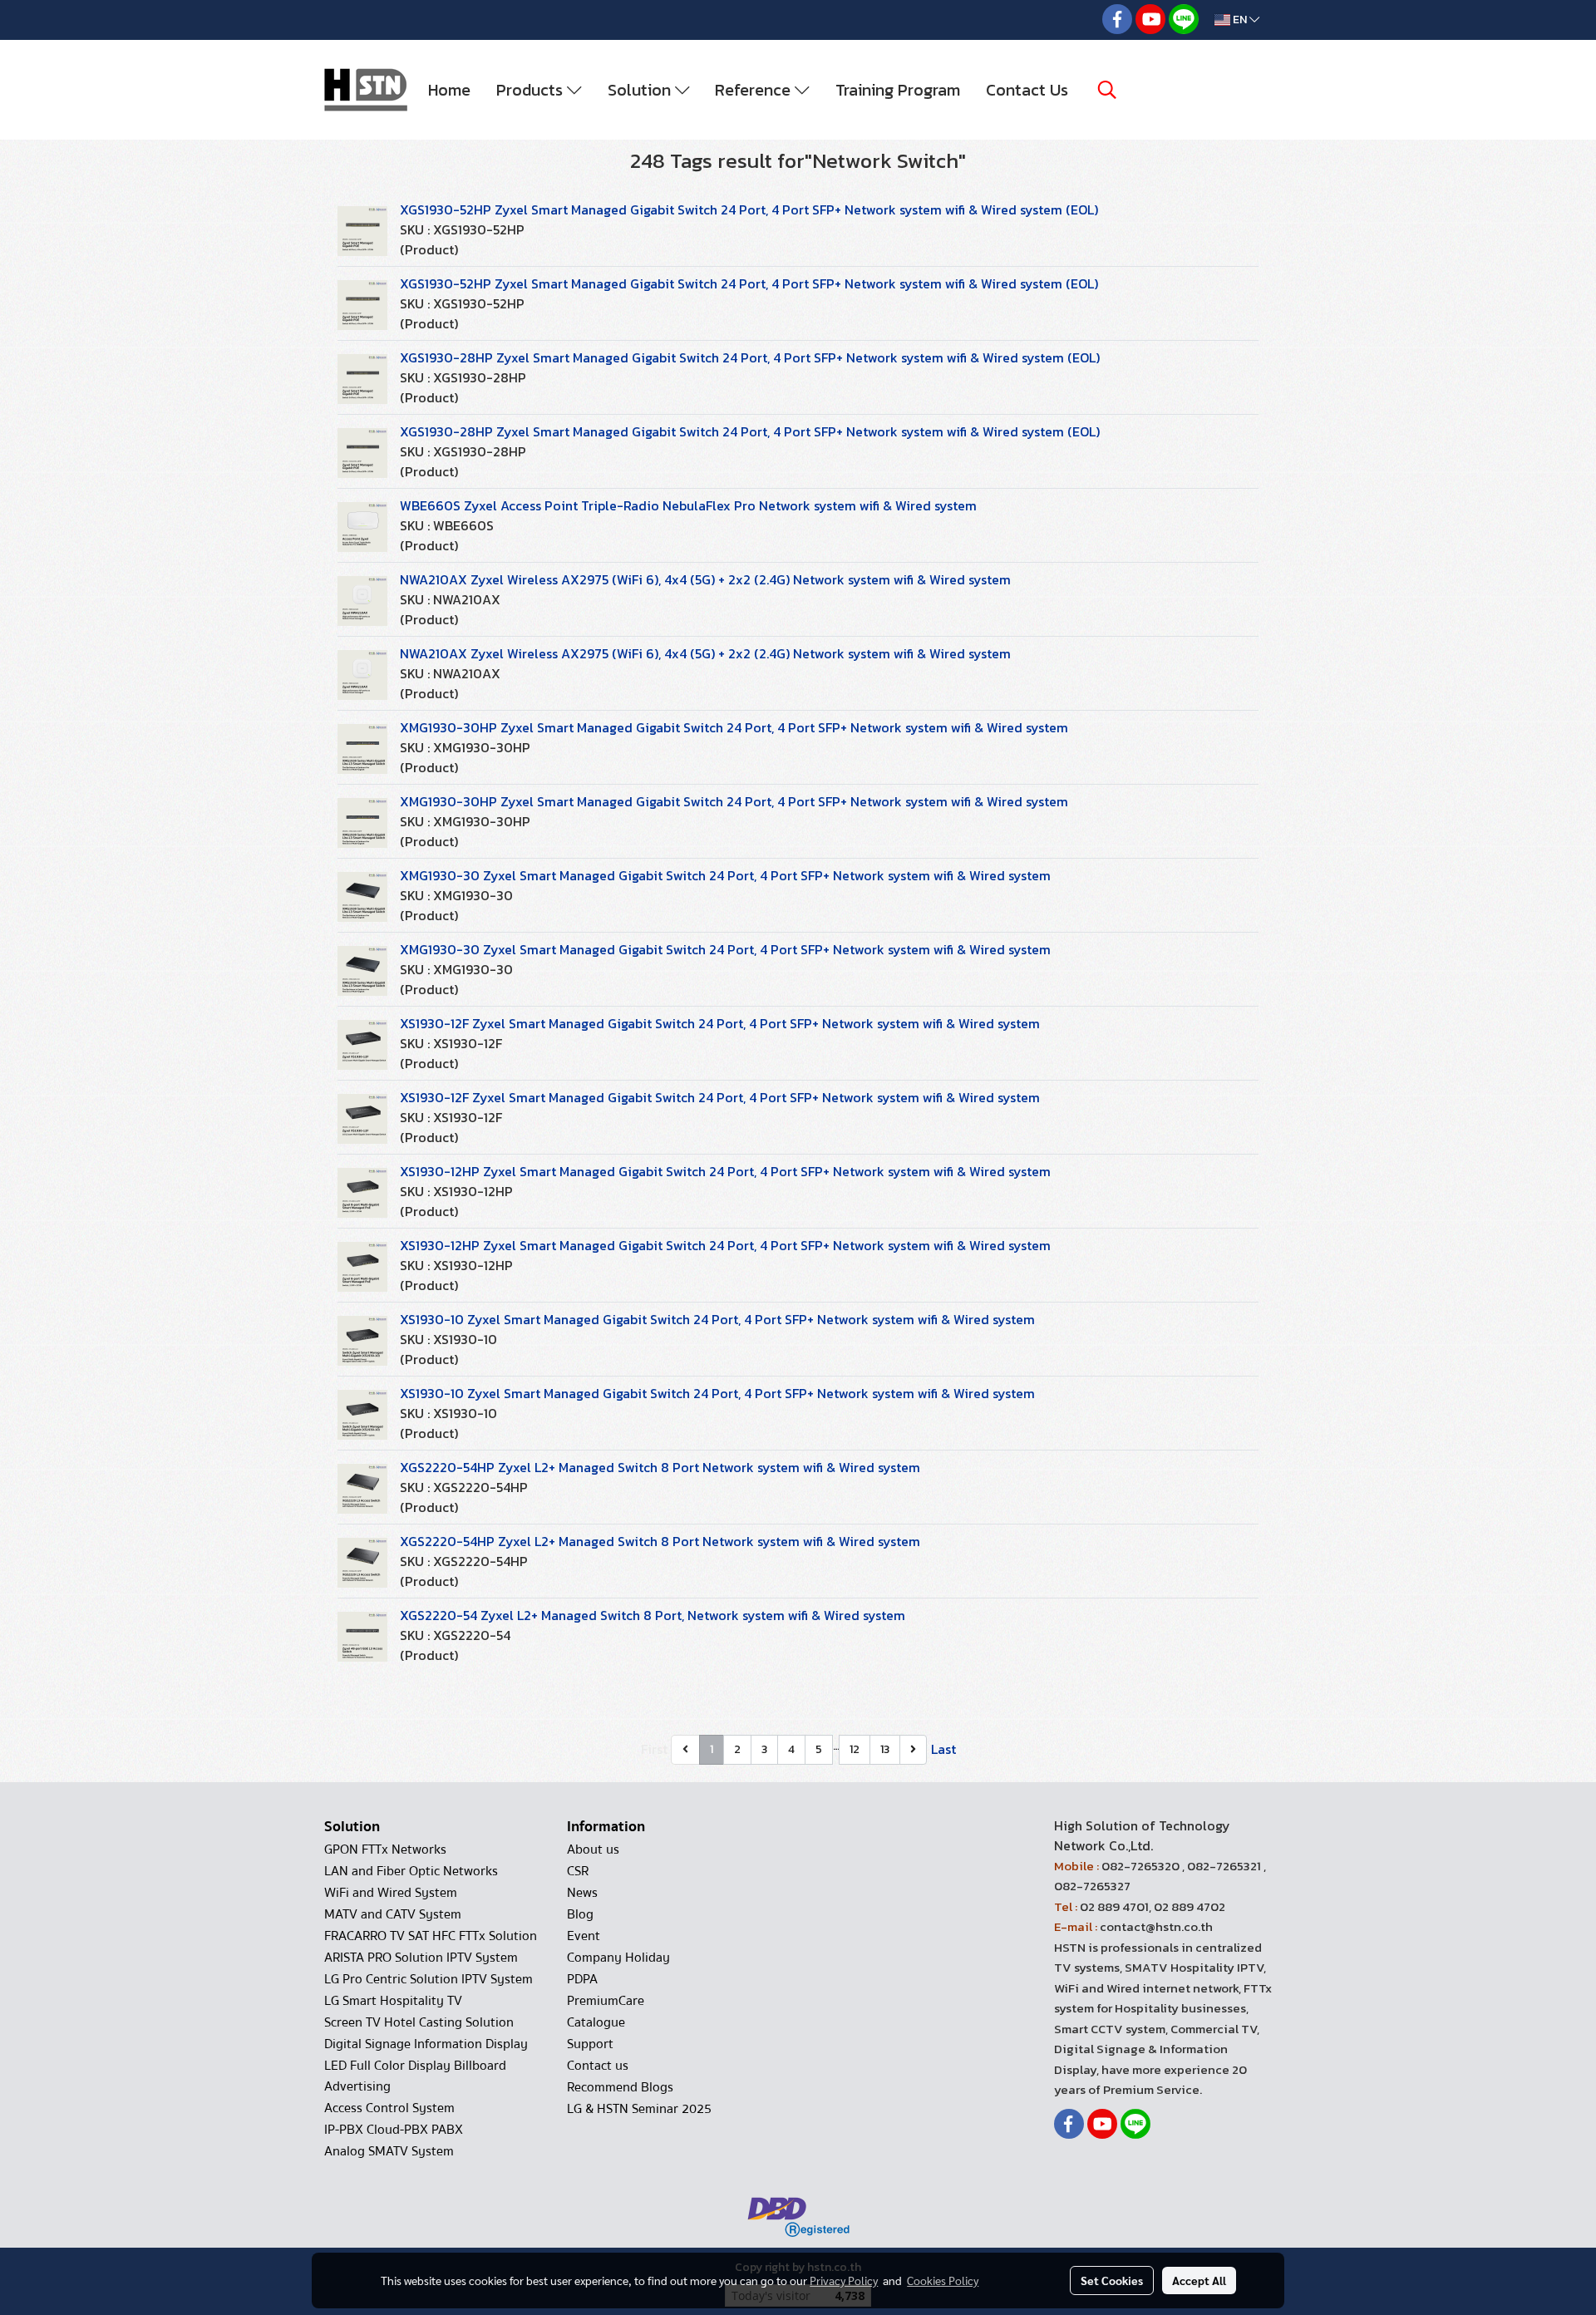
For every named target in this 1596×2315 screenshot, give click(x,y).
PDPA (582, 1979)
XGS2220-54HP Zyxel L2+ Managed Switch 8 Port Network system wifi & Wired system (660, 1467)
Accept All (1199, 2280)
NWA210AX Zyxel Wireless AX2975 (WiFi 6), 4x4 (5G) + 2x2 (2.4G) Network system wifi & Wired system (705, 579)
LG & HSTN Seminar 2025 (639, 2109)
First (654, 1749)
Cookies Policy (943, 2280)
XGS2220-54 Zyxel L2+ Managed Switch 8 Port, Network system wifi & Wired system (653, 1615)
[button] (1107, 90)
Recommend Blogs (620, 2087)
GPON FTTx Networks (385, 1850)
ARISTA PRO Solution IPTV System (421, 1958)
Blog (580, 1914)
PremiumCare (606, 2001)
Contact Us (1027, 90)
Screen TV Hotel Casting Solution (419, 2022)
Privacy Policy (844, 2280)
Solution (641, 90)
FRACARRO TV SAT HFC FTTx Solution (431, 1936)
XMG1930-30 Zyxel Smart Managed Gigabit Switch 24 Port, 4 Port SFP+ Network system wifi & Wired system (725, 875)
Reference (755, 90)
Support (590, 2044)
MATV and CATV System (393, 1914)
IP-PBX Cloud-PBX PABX (394, 2130)
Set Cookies (1112, 2280)
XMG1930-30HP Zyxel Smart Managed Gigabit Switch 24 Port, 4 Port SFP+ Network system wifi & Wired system (734, 727)
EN (1240, 20)
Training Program (898, 90)
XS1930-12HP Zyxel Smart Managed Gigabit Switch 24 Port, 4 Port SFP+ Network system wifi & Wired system (725, 1171)
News (582, 1893)
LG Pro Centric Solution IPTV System (429, 1979)
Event (584, 1936)
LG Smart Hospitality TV (393, 2001)
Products (532, 90)
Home (449, 90)
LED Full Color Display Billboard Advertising (415, 2076)
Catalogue (596, 2022)
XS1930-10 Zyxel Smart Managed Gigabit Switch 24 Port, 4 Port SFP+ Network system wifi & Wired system (717, 1319)
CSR (578, 1871)
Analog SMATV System (389, 2151)
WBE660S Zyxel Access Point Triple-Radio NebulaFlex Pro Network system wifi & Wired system (688, 505)
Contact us (598, 2066)
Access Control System (389, 2108)
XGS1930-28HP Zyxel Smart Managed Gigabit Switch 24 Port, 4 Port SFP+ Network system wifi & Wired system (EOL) (750, 357)
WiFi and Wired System (391, 1893)
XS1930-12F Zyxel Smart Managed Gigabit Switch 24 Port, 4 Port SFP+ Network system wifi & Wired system (720, 1023)
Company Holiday (618, 1958)
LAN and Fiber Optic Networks (411, 1871)
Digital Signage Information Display (426, 2044)
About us (593, 1850)
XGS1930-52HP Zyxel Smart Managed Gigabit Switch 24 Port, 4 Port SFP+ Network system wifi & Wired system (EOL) (749, 209)
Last (943, 1749)
